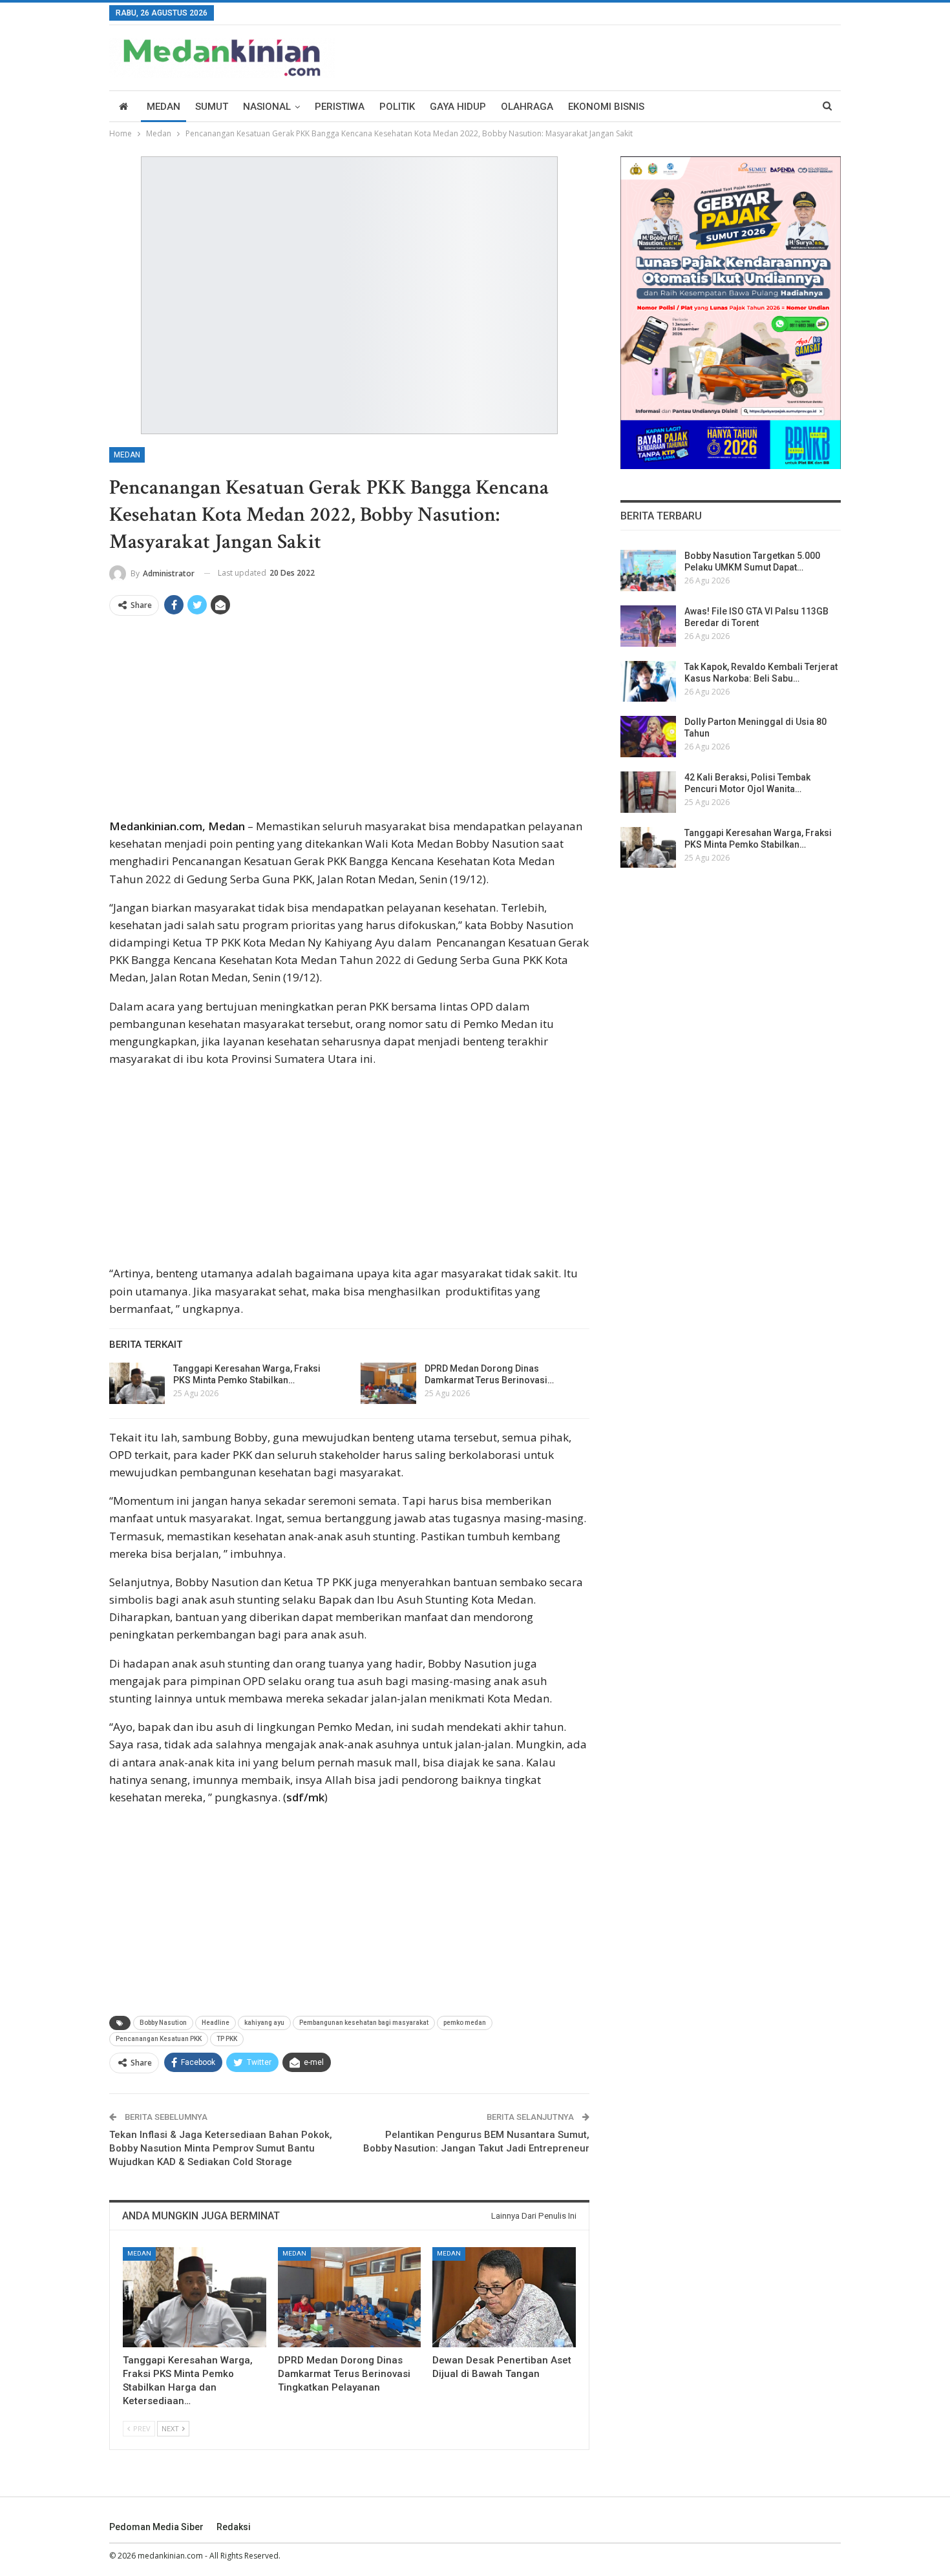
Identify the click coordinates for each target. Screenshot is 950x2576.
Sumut (212, 107)
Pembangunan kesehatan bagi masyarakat (364, 2023)
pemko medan (465, 2023)
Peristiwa (340, 107)
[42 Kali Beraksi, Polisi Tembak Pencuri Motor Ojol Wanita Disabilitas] (648, 792)
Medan (164, 107)
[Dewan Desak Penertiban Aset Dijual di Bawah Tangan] (504, 2297)
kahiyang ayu (264, 2023)
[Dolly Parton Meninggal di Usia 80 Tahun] (648, 737)
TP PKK (227, 2039)
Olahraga (527, 107)
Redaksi (234, 2527)
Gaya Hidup (458, 107)
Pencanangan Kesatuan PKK (159, 2039)
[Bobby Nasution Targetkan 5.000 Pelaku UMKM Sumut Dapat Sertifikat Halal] (648, 571)
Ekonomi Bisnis (606, 107)
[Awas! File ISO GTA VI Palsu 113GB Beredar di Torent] (648, 626)
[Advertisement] (349, 722)
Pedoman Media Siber (156, 2527)
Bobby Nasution (163, 2023)
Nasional (267, 107)
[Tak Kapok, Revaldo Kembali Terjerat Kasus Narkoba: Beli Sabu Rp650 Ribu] (648, 682)
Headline (216, 2023)
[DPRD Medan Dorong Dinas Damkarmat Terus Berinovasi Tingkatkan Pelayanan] (388, 1383)
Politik (397, 107)
